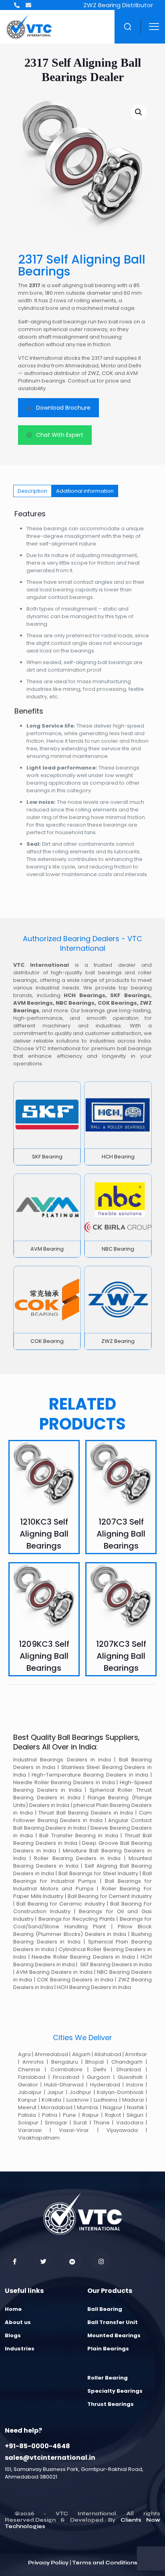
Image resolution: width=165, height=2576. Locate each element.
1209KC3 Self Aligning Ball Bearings (44, 1656)
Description (32, 491)
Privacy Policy (48, 2563)
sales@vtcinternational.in (50, 2458)
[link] (47, 1123)
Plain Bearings (108, 2349)
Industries (20, 2349)
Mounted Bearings (114, 2335)
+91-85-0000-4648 (37, 2446)
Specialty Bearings (115, 2391)
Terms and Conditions (105, 2563)
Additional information (85, 491)
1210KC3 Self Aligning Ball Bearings (44, 1534)
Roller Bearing (108, 2378)
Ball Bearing (105, 2309)
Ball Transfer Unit (113, 2322)
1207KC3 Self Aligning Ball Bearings (121, 1656)
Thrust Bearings (111, 2404)
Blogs (13, 2335)
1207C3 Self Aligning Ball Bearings (121, 1534)
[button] (139, 112)
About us (18, 2322)
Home (13, 2309)
